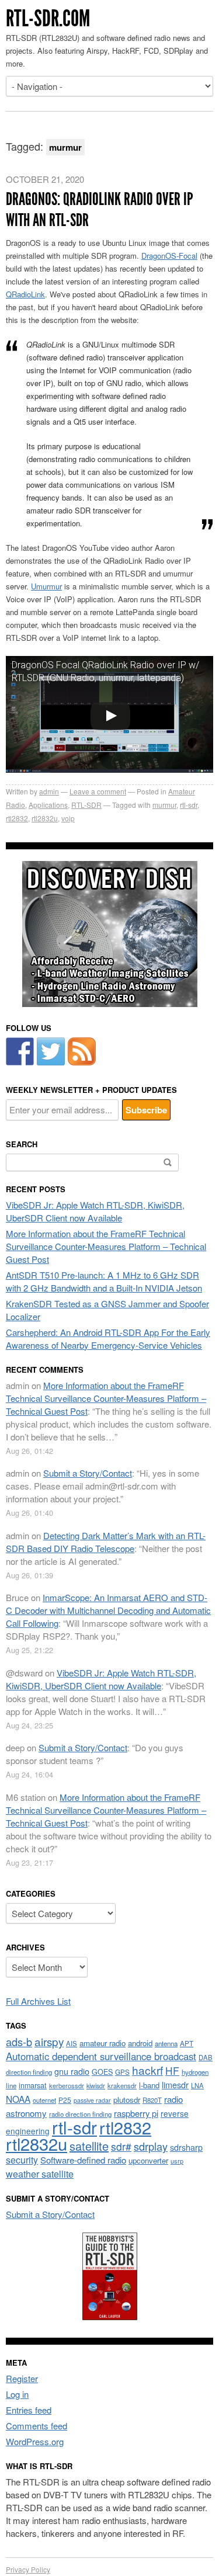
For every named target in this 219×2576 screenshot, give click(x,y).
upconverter (148, 2160)
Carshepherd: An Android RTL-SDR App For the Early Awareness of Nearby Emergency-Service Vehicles (108, 1339)
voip (68, 818)
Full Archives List (38, 2001)
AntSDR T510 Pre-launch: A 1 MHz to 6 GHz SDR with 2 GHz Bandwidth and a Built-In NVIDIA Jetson (104, 1281)
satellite (89, 2146)
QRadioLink (25, 294)
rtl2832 (17, 818)
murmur (164, 805)
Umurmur (46, 586)
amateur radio (102, 2043)
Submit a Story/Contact (88, 1473)
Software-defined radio (83, 2160)
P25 (65, 2100)
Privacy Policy (28, 2569)
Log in (17, 2394)
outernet (44, 2100)
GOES (102, 2072)
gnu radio (72, 2071)
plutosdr (127, 2100)
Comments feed (36, 2426)
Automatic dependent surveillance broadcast (101, 2056)
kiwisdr (96, 2086)
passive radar (92, 2100)
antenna (166, 2043)
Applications (48, 805)
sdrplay (151, 2146)
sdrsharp (186, 2147)
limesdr (175, 2084)
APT (187, 2043)
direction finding (29, 2072)
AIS (72, 2043)
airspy (49, 2041)
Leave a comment (98, 791)
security (22, 2160)
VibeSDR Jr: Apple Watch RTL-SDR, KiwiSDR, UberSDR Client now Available (95, 1211)
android (140, 2043)
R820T (152, 2100)
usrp (177, 2161)
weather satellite (40, 2174)
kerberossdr (67, 2085)
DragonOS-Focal (169, 256)
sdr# (121, 2146)
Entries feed (29, 2410)
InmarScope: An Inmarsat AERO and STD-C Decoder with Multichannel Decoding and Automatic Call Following (108, 1610)
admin (49, 791)
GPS (122, 2072)
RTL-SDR (86, 805)
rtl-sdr (189, 805)
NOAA (18, 2099)
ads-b (19, 2042)
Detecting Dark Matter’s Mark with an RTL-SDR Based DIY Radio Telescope (106, 1542)
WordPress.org (35, 2441)
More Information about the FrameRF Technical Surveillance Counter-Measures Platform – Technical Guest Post (106, 1246)
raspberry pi (136, 2113)
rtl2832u (45, 818)
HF (172, 2070)
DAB (206, 2057)
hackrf (147, 2070)
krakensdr (122, 2085)
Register (22, 2378)
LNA (197, 2085)
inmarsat (33, 2085)
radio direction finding (80, 2114)
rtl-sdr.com (48, 18)
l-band (149, 2085)
